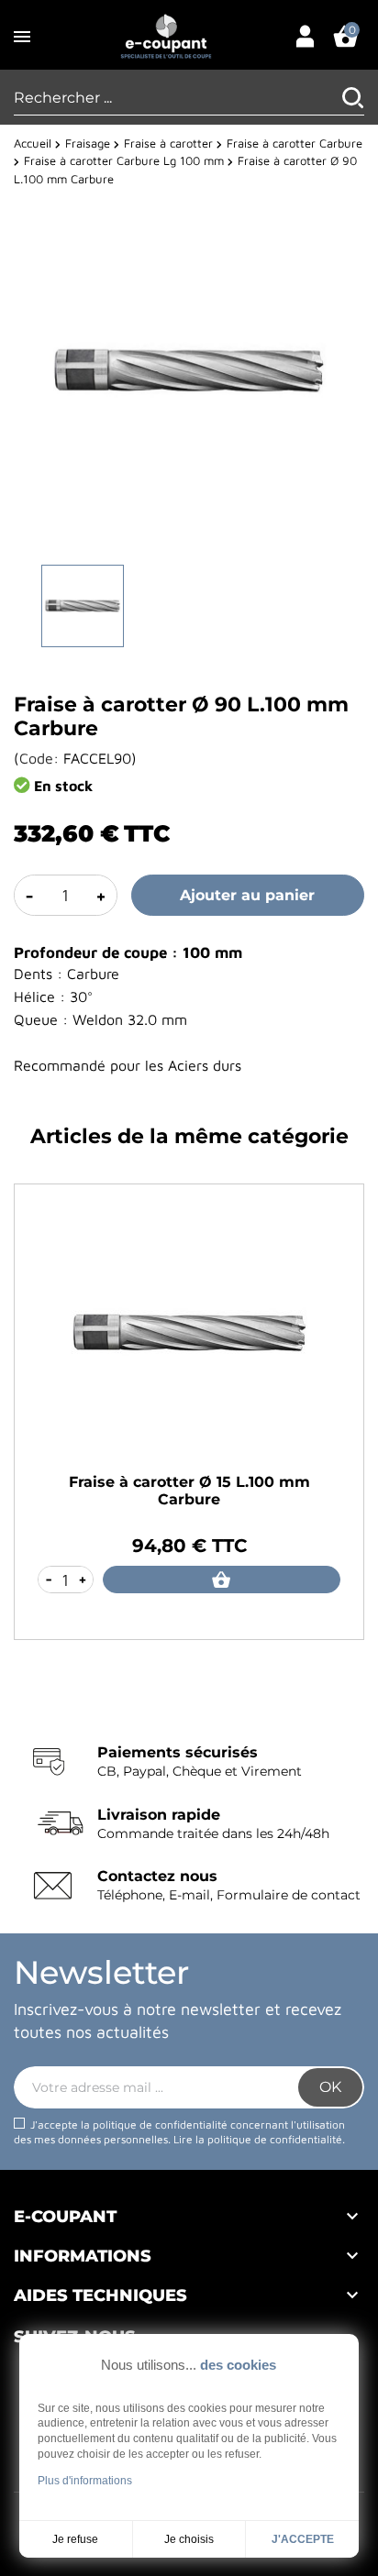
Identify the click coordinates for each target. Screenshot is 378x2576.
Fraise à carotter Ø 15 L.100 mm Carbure (189, 1491)
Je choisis (189, 2539)
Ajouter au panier (247, 895)
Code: (39, 758)
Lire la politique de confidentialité (258, 2139)
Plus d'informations (85, 2481)
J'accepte (303, 2539)
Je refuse (75, 2539)
